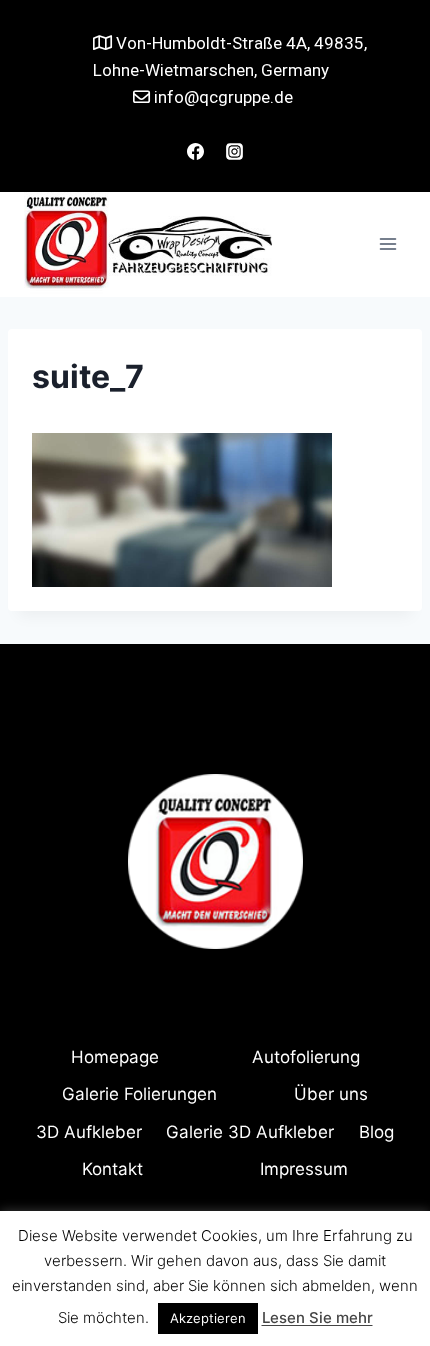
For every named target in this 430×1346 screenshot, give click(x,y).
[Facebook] (195, 152)
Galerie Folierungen (139, 1094)
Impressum (304, 1169)
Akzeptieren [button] (208, 1318)
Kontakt (112, 1169)
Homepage (115, 1057)
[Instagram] (235, 152)
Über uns (331, 1094)
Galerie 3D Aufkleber (250, 1132)
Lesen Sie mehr (317, 1317)
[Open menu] (387, 244)
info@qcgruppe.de (221, 97)
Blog (376, 1132)
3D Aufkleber (89, 1132)
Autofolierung (306, 1057)
